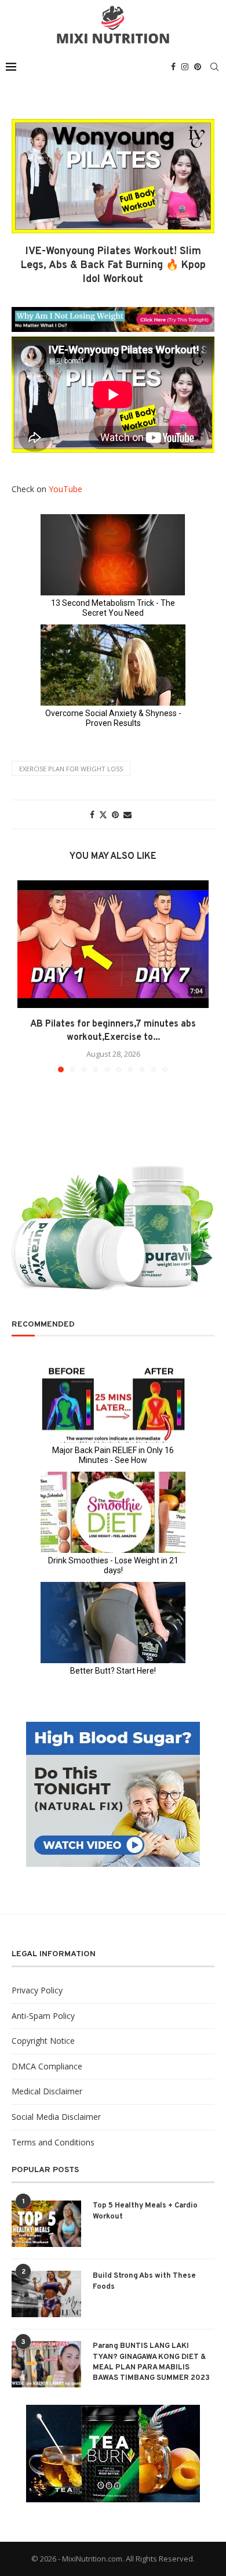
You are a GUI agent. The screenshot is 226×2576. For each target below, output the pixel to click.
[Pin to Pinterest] (115, 814)
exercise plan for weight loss (71, 769)
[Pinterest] (198, 67)
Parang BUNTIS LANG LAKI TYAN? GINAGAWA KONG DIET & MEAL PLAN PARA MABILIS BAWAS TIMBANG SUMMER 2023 (151, 2362)
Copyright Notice (43, 2041)
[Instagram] (185, 67)
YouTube (65, 489)
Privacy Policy (37, 1990)
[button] (27, 976)
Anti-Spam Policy (43, 2016)
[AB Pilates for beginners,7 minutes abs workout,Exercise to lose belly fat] (113, 944)
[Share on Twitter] (103, 814)
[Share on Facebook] (92, 814)
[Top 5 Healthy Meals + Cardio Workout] (46, 2224)
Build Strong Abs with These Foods (144, 2281)
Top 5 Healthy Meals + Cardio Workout (145, 2211)
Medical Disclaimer (47, 2091)
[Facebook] (173, 67)
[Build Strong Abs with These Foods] (46, 2294)
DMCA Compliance (47, 2066)
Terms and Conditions (53, 2142)
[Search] (214, 67)
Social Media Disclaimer (56, 2117)
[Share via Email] (127, 814)
